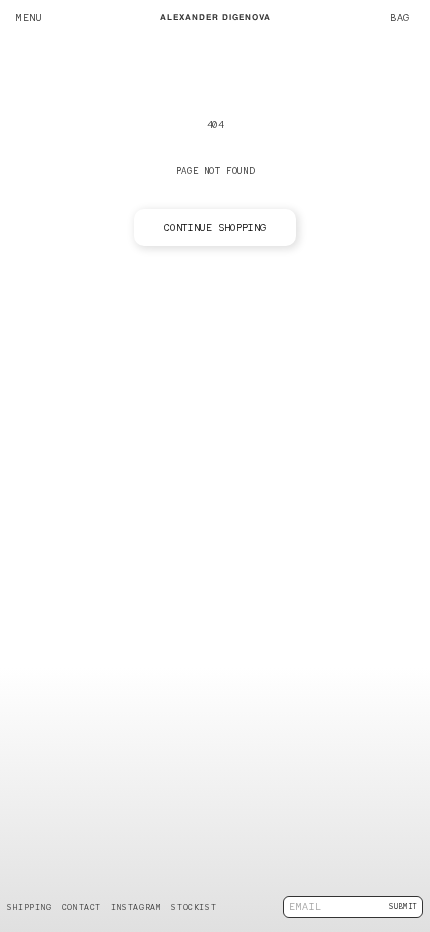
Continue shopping (215, 227)
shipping (29, 907)
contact (81, 907)
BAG (405, 17)
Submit (403, 906)
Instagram (136, 907)
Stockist (193, 907)
